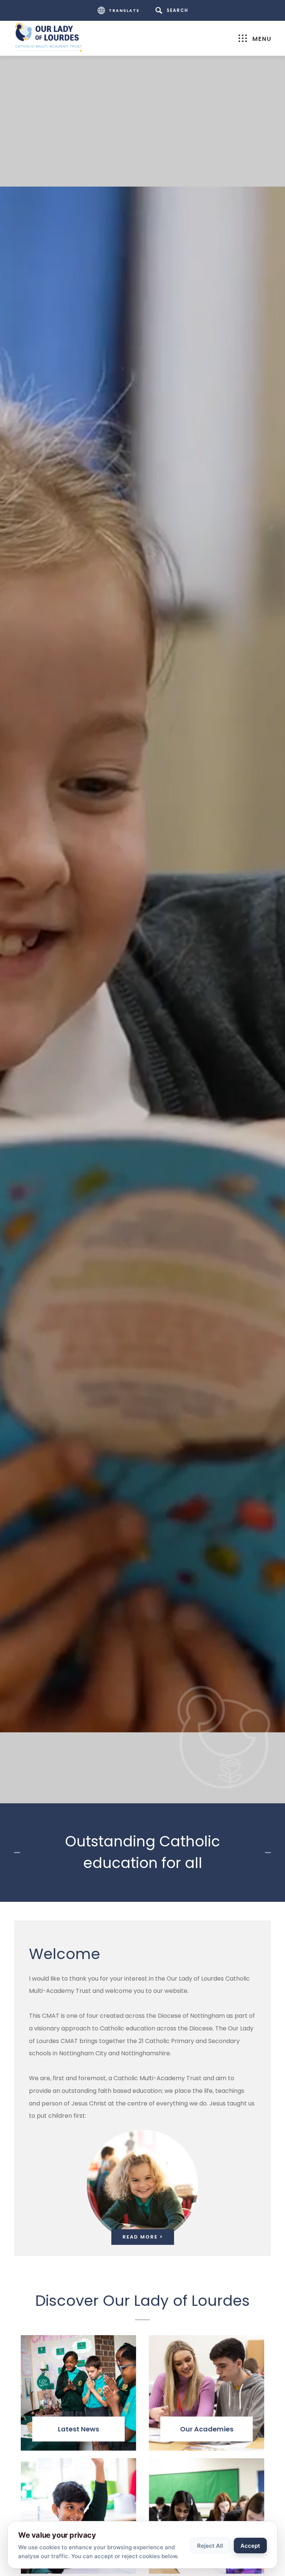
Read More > (143, 2237)
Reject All (210, 2546)
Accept (250, 2546)
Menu (262, 39)
